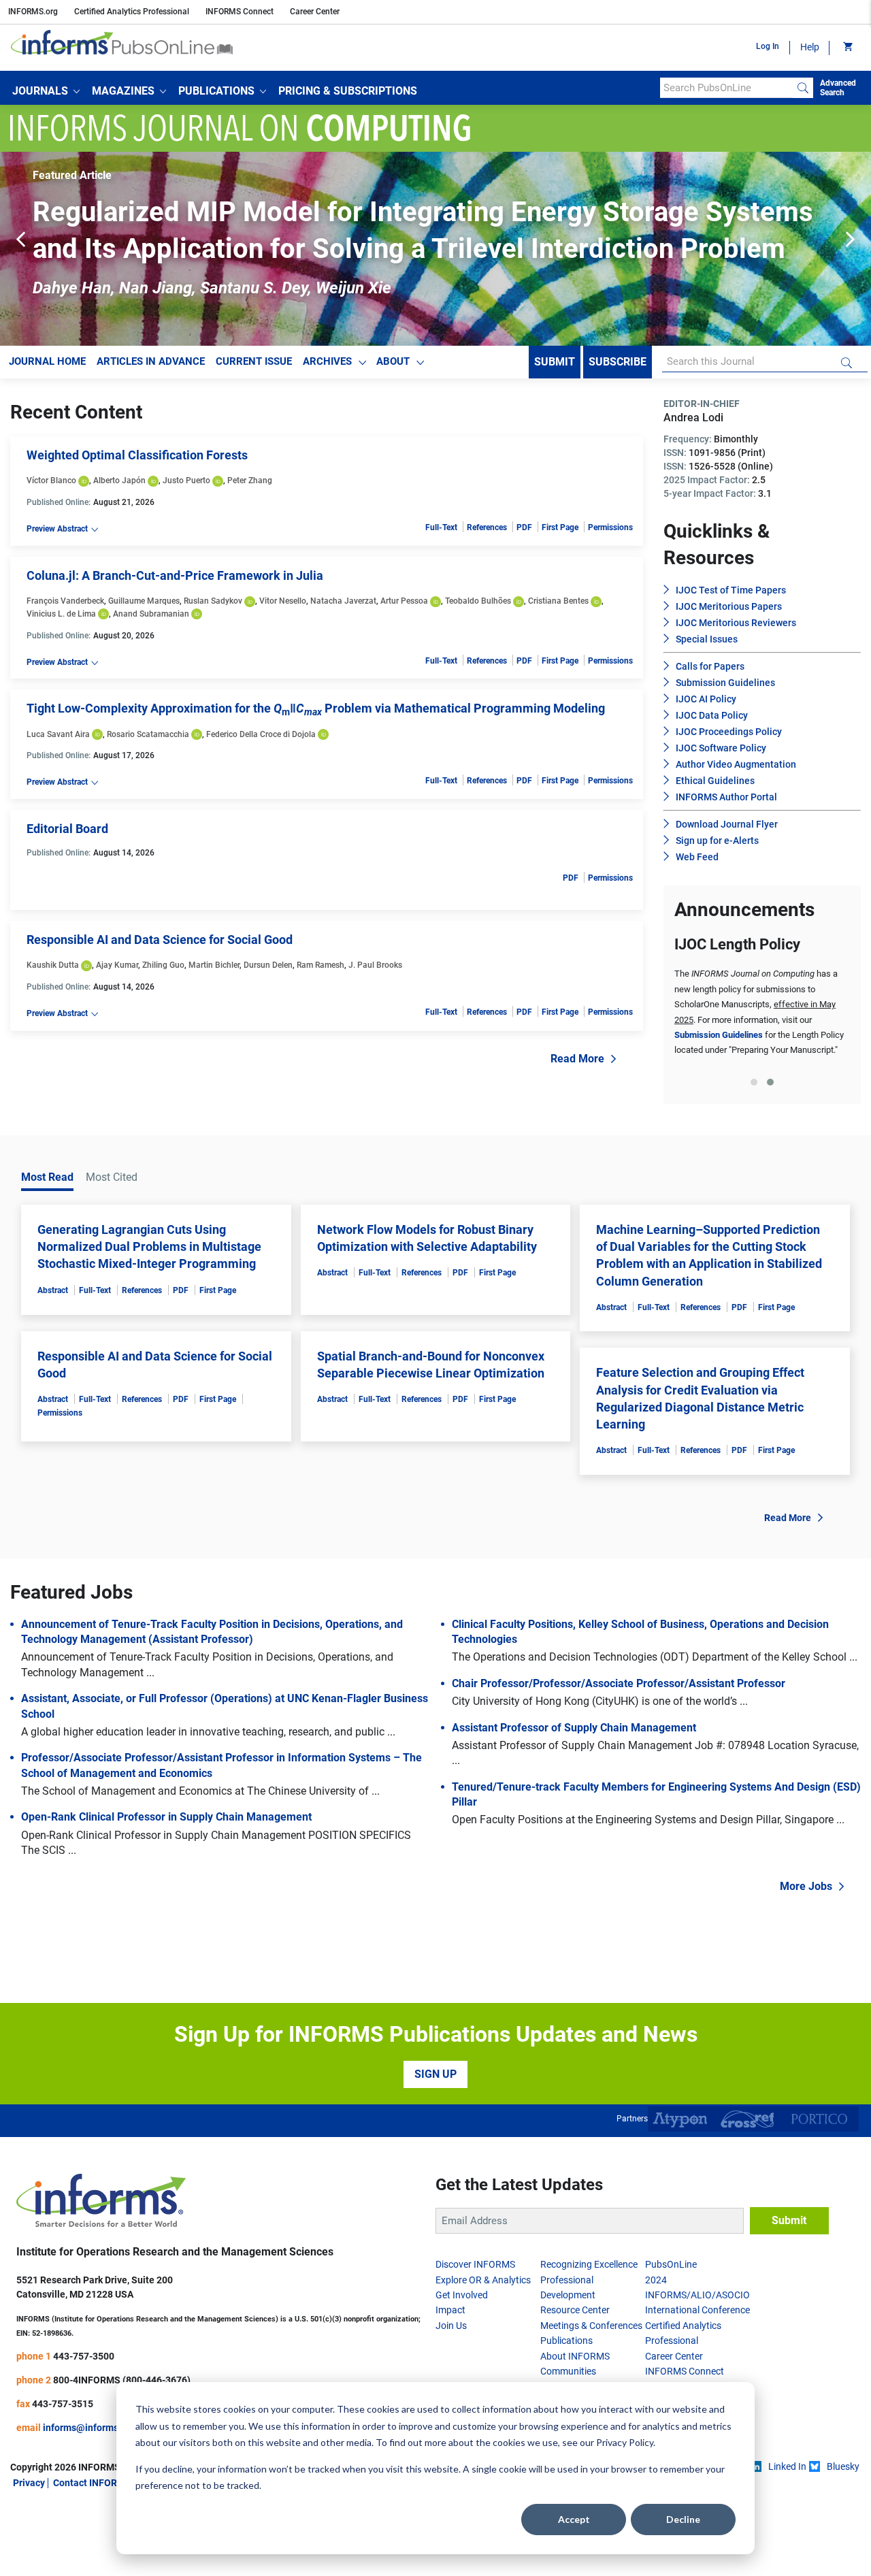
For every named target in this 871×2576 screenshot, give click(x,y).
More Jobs (806, 1886)
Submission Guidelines (725, 683)
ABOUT (393, 361)
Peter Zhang (250, 480)
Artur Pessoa (404, 601)
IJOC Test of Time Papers (731, 590)
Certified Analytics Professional (132, 12)
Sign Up (435, 2074)
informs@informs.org (89, 2428)
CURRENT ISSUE (254, 361)
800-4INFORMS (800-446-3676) (122, 2380)
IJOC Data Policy (712, 715)
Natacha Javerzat (343, 601)
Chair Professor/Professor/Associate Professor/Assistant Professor (619, 1683)
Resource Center (575, 2310)
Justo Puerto (186, 480)
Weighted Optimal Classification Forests (137, 455)
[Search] (803, 88)
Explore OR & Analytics (483, 2280)
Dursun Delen (268, 965)
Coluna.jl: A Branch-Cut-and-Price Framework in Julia (175, 575)
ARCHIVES (327, 361)
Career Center (315, 12)
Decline (683, 2519)
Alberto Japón (119, 480)
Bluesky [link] (843, 2466)
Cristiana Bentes (558, 601)
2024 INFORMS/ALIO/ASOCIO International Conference (697, 2295)
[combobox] (726, 88)
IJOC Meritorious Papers (729, 606)
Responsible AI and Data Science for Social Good (160, 940)
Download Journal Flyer (727, 824)
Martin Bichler (214, 965)
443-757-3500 (84, 2356)
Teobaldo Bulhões (478, 601)
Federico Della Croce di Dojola (261, 734)
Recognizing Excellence (589, 2264)
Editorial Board (67, 829)
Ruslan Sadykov (213, 601)
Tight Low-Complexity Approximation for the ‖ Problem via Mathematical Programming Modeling (316, 708)
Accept (574, 2519)
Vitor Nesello (283, 601)
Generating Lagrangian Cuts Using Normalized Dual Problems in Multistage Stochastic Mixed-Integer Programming (149, 1246)
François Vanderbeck (65, 601)
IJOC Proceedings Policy (729, 732)
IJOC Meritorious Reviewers (736, 623)
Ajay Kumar (117, 965)
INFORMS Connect (240, 12)
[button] (46, 91)
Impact (450, 2310)
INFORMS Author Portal (726, 797)
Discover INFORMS (475, 2264)
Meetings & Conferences (591, 2326)
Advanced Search (838, 88)
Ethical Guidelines (715, 781)
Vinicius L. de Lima (61, 614)
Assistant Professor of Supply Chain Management (574, 1728)
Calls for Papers (710, 666)
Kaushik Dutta (53, 965)
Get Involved (462, 2295)
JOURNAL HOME (47, 361)
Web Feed (697, 857)
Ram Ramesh (321, 965)
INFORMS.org (33, 12)
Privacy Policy (625, 2442)
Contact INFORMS (92, 2483)
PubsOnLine (671, 2264)
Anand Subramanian (151, 614)
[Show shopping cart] (847, 48)
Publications (566, 2341)
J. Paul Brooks (375, 965)
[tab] (754, 1082)
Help (810, 47)
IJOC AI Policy (706, 699)
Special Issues (707, 639)
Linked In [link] (787, 2466)
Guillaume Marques (144, 601)
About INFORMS (575, 2356)
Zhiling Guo (163, 965)
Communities (568, 2371)
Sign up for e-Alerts (717, 841)
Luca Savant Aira (58, 734)
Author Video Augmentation (736, 764)
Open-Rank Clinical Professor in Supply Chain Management (166, 1817)
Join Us (451, 2326)
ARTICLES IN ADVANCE (151, 361)
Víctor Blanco (51, 480)
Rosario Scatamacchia (148, 734)
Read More (577, 1059)
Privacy (29, 2483)
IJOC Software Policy (721, 748)
